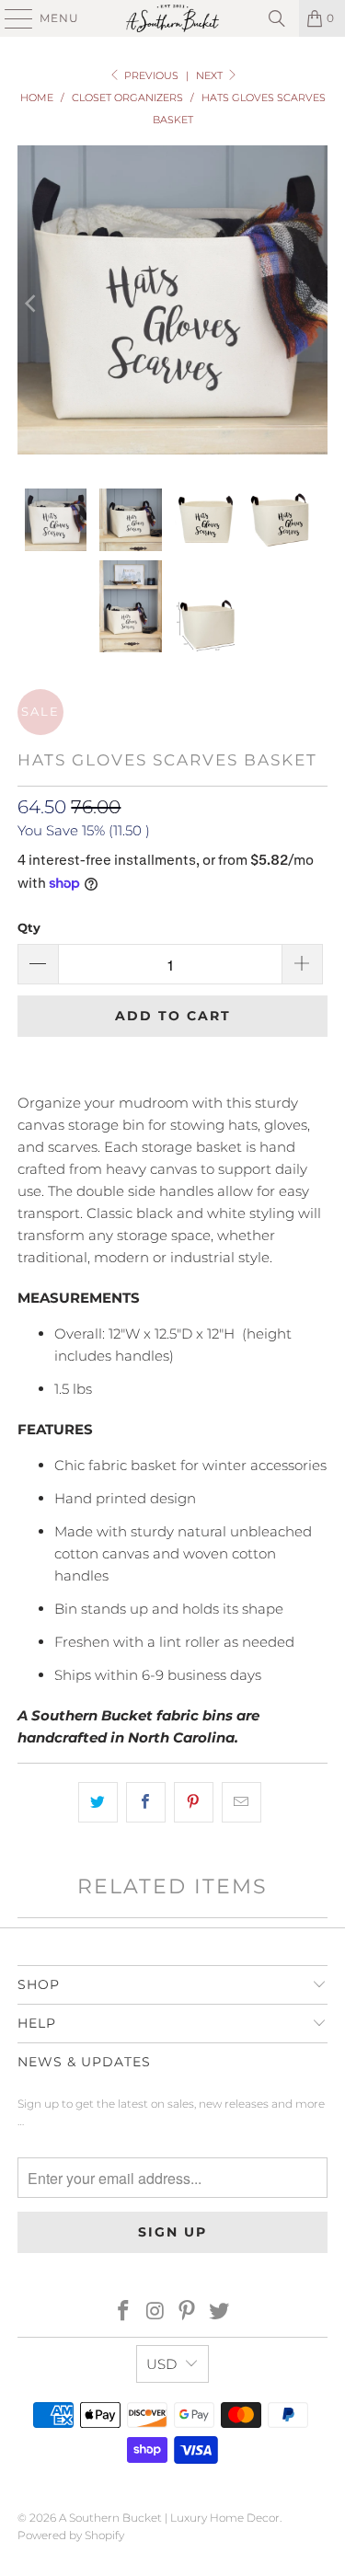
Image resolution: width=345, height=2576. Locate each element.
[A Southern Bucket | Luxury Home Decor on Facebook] (124, 2312)
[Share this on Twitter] (98, 1802)
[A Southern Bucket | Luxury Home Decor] (173, 18)
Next (211, 75)
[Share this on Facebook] (146, 1802)
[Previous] (31, 303)
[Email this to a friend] (241, 1802)
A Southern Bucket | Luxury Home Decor (169, 2518)
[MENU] (10, 18)
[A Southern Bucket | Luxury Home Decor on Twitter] (220, 2312)
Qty (29, 927)
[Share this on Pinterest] (194, 1802)
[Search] (277, 18)
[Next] (314, 303)
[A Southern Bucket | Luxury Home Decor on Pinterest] (188, 2312)
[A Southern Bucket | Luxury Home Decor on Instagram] (155, 2312)
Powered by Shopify (71, 2535)
